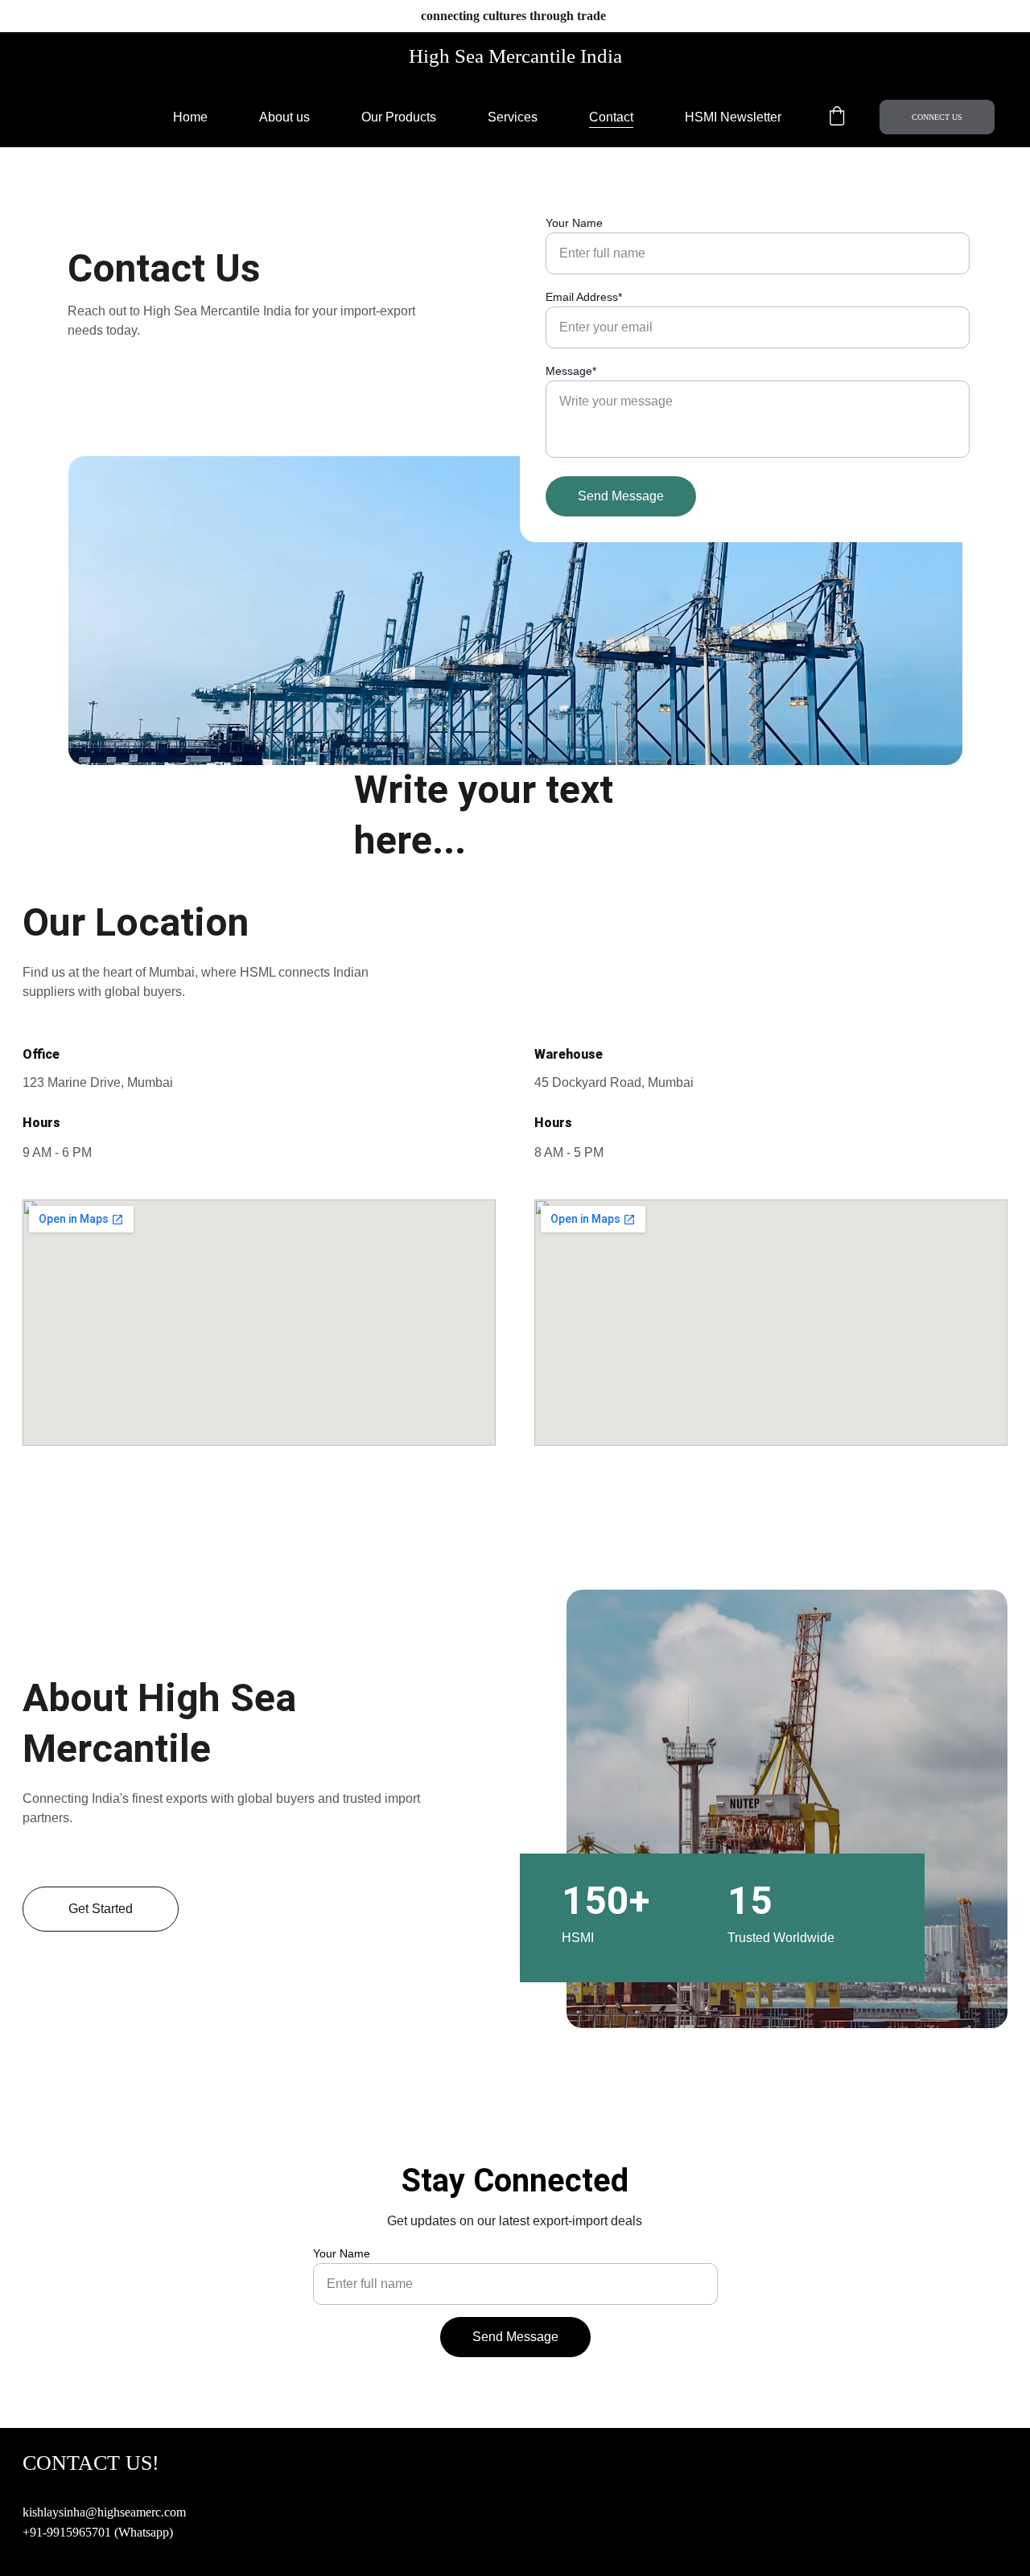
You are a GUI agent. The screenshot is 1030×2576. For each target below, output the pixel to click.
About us (284, 117)
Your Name (574, 223)
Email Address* (584, 297)
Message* (571, 371)
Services (513, 117)
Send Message (621, 496)
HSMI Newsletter (733, 117)
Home (190, 117)
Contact (611, 117)
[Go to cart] (837, 117)
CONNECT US (937, 117)
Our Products (399, 117)
